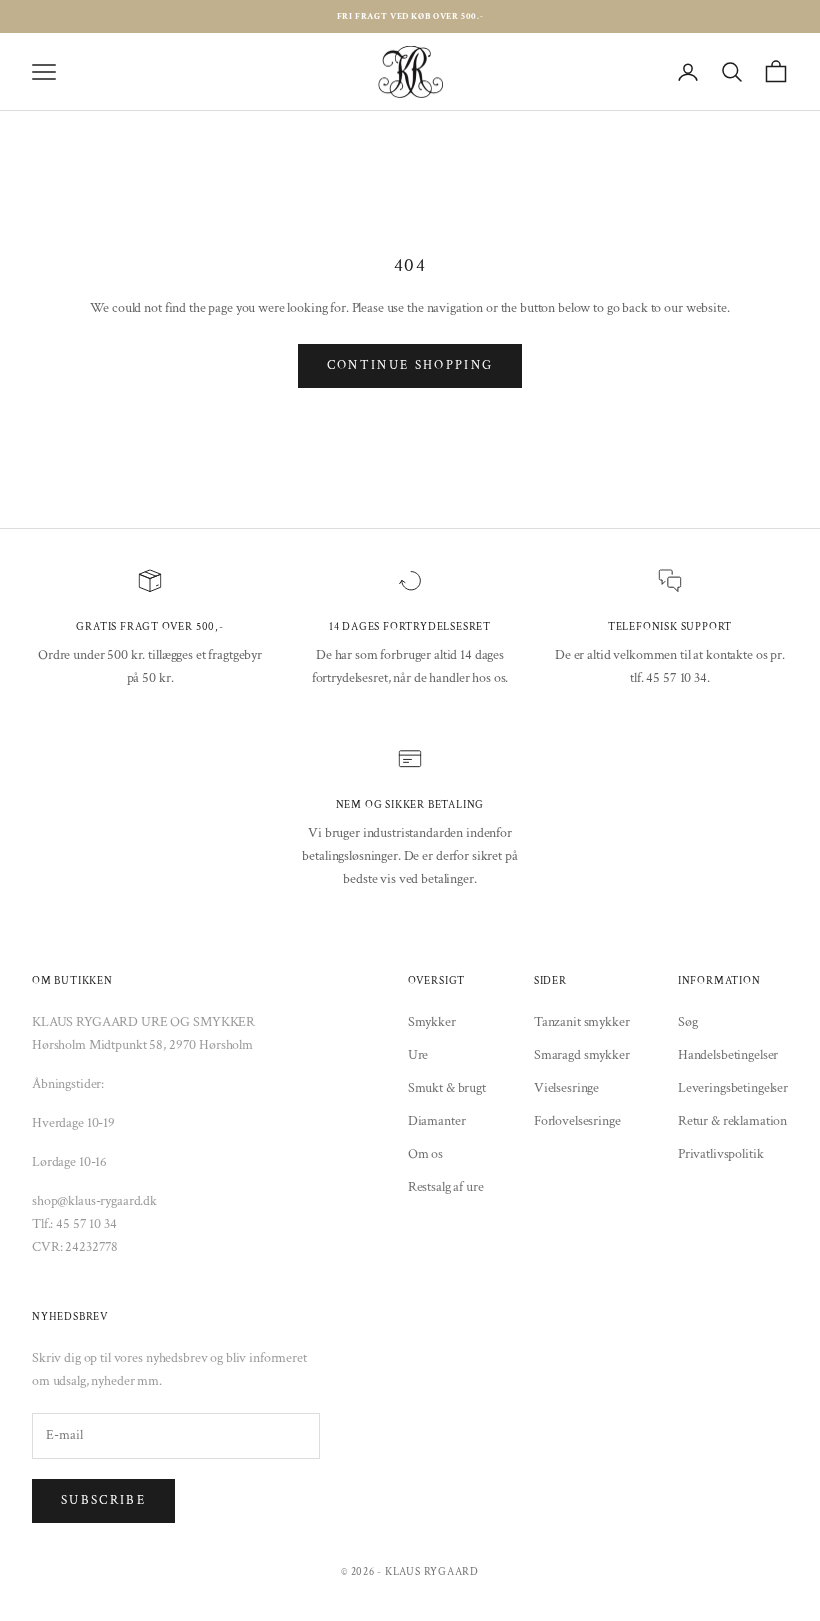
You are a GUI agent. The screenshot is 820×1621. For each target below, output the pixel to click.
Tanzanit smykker (582, 1022)
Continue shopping (410, 365)
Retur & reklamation (732, 1121)
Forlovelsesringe (577, 1121)
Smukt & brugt (447, 1088)
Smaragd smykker (582, 1055)
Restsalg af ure (446, 1187)
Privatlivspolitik (721, 1154)
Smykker (432, 1022)
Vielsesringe (566, 1088)
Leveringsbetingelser (733, 1088)
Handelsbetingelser (728, 1055)
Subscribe (103, 1500)
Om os (425, 1154)
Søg (688, 1022)
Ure (418, 1055)
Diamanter (437, 1121)
